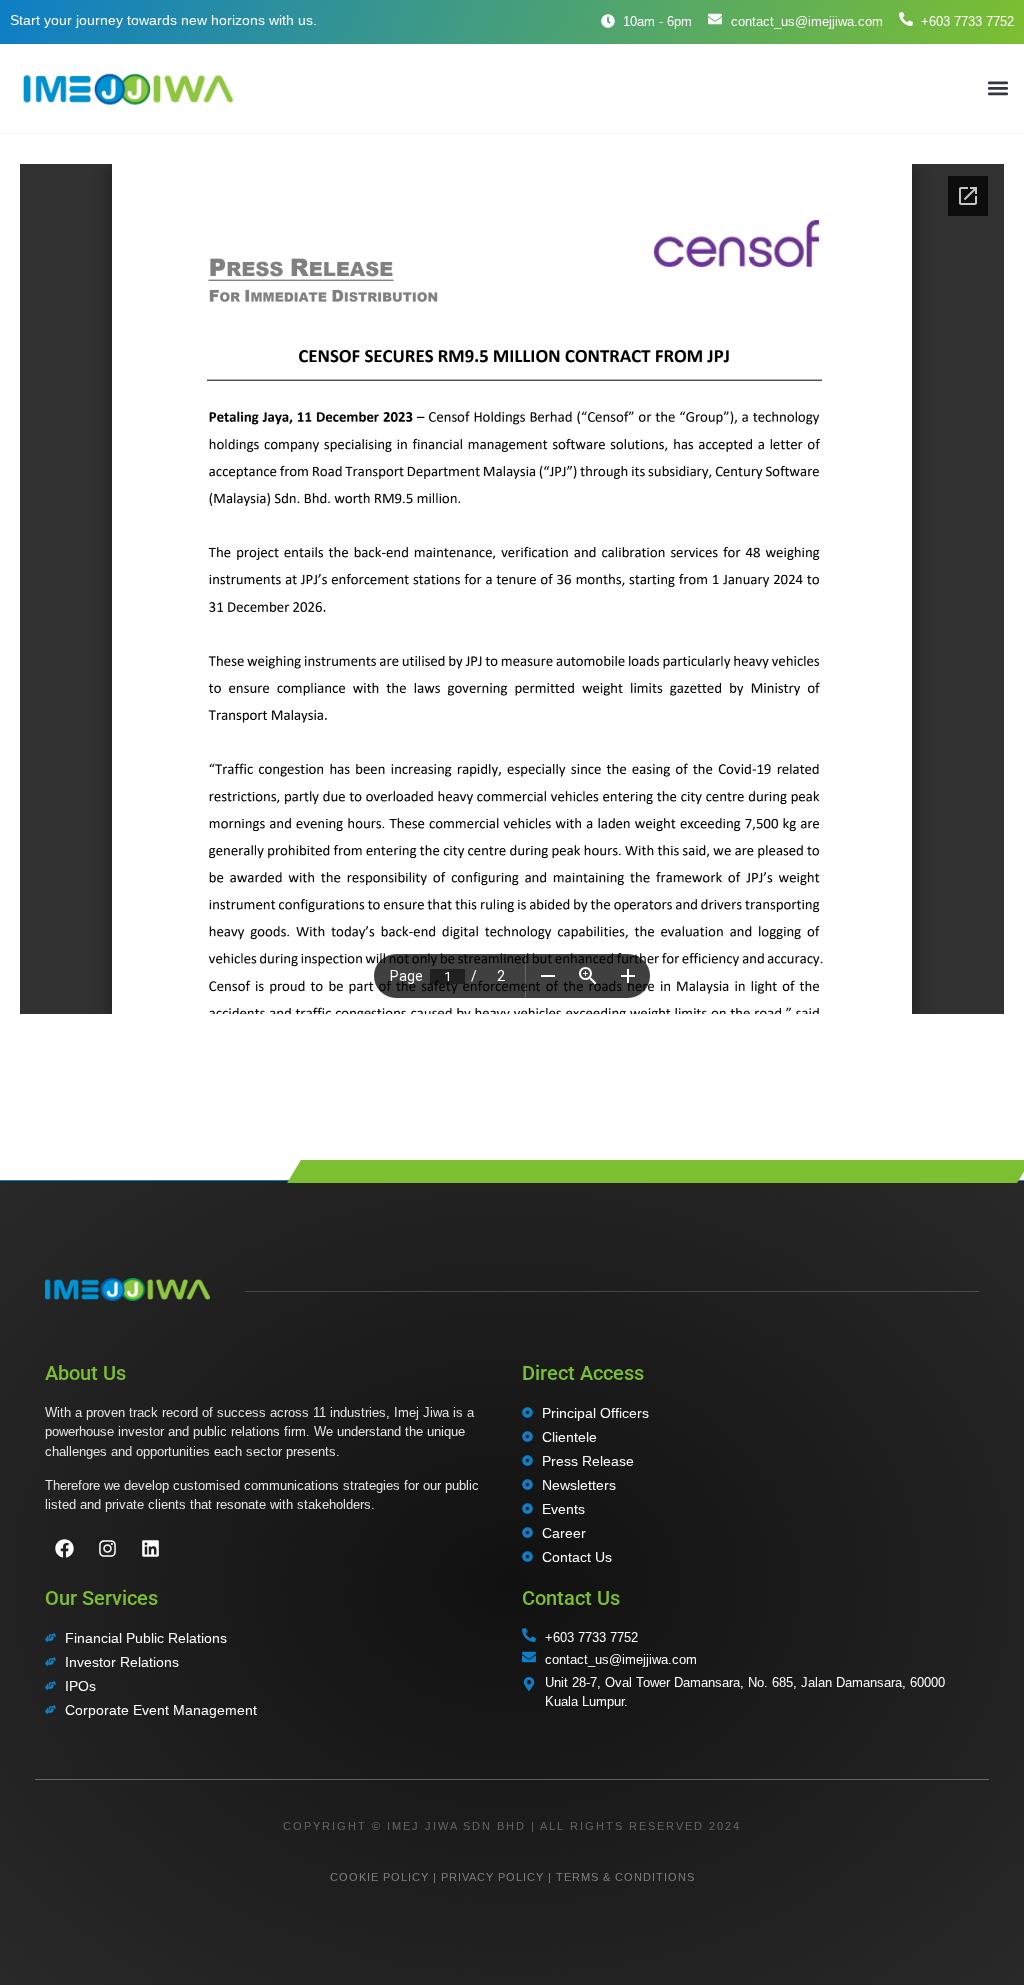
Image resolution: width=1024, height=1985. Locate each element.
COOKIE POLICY (379, 1877)
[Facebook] (64, 1548)
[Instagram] (107, 1548)
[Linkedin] (150, 1548)
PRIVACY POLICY (492, 1877)
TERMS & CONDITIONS (625, 1877)
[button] (997, 88)
